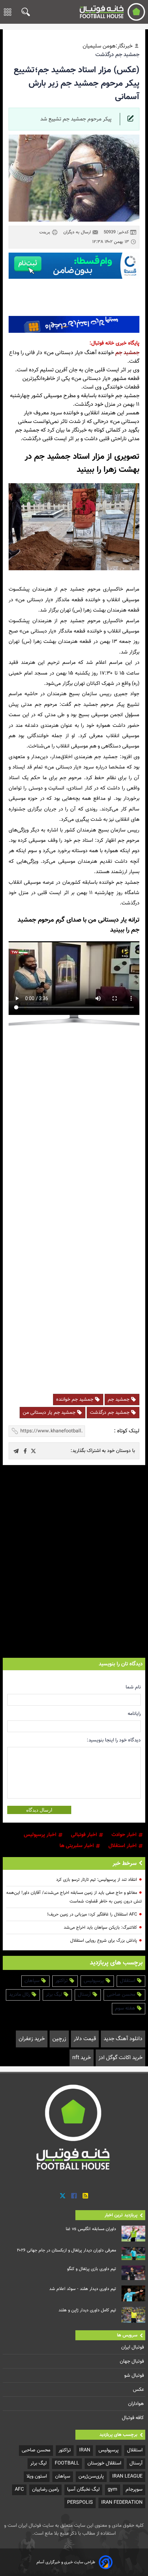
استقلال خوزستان (104, 2463)
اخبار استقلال (123, 1846)
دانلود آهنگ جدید (123, 2039)
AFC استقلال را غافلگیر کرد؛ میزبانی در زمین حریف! (92, 1915)
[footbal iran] (110, 12)
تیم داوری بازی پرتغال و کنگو (92, 2269)
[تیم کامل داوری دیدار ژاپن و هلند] (133, 2315)
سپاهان (33, 1981)
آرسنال (85, 1995)
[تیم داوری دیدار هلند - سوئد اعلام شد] (133, 2293)
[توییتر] (63, 2196)
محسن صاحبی (122, 1995)
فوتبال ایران (133, 2347)
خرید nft (82, 2058)
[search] (24, 12)
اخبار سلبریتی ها (77, 1846)
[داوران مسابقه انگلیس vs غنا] (133, 2234)
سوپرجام (134, 2489)
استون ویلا (37, 2476)
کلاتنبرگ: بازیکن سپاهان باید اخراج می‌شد (100, 1928)
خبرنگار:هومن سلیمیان (108, 46)
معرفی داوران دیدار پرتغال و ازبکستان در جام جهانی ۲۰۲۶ (66, 2250)
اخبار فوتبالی (85, 1835)
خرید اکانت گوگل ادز (120, 2058)
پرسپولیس (94, 1981)
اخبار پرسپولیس (41, 1835)
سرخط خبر (125, 1864)
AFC (19, 2489)
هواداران (137, 2404)
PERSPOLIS (80, 2503)
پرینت (45, 232)
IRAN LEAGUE (127, 2476)
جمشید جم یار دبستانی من (50, 1413)
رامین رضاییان (45, 2489)
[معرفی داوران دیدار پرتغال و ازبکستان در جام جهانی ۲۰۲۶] (133, 2254)
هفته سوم (126, 2008)
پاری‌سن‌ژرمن (91, 2476)
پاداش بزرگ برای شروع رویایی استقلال (104, 1941)
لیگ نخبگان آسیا (83, 2489)
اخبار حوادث (125, 1835)
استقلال (128, 1981)
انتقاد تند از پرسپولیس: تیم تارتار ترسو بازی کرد (97, 1880)
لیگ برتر (55, 1995)
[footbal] (74, 2127)
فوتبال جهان (133, 2361)
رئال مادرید (20, 1995)
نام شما (133, 1687)
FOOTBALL (67, 2463)
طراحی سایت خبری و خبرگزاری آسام (66, 2562)
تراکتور (62, 1981)
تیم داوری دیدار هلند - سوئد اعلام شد (83, 2289)
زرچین (59, 2039)
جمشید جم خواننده (75, 1400)
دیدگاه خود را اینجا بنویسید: (114, 1740)
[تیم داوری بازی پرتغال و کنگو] (133, 2273)
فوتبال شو (135, 2376)
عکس (139, 2390)
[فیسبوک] (74, 2196)
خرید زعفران (32, 2039)
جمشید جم (127, 353)
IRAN (85, 2450)
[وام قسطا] (74, 266)
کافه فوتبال (134, 2418)
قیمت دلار (85, 2039)
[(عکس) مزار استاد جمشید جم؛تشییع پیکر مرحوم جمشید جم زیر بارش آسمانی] (33, 1451)
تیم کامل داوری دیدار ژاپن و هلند (87, 2310)
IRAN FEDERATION (122, 2503)
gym (113, 2489)
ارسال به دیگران (78, 232)
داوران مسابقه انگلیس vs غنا (91, 2229)
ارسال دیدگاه (39, 1810)
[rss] (85, 2196)
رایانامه (134, 1714)
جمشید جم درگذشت (110, 1413)
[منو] (8, 12)
